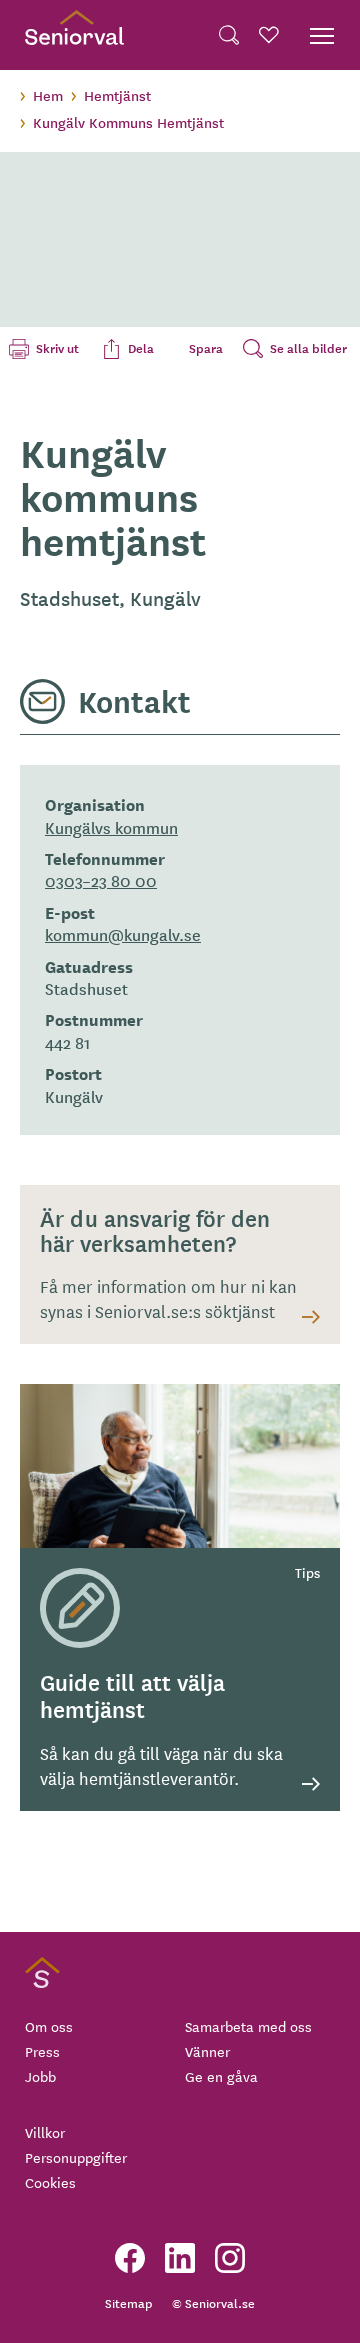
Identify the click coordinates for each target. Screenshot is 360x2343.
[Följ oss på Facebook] (130, 2258)
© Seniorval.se (213, 2302)
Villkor (45, 2132)
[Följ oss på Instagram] (230, 2258)
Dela (141, 348)
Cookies (50, 2182)
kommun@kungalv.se (123, 934)
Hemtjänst (117, 95)
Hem (48, 95)
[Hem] (74, 35)
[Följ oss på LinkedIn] (180, 2258)
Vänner (207, 2051)
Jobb (40, 2076)
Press (42, 2051)
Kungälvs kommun (111, 827)
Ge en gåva (221, 2076)
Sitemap (128, 2302)
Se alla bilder (308, 348)
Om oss (49, 2026)
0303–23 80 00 (101, 880)
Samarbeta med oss (248, 2026)
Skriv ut (57, 348)
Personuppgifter (76, 2157)
